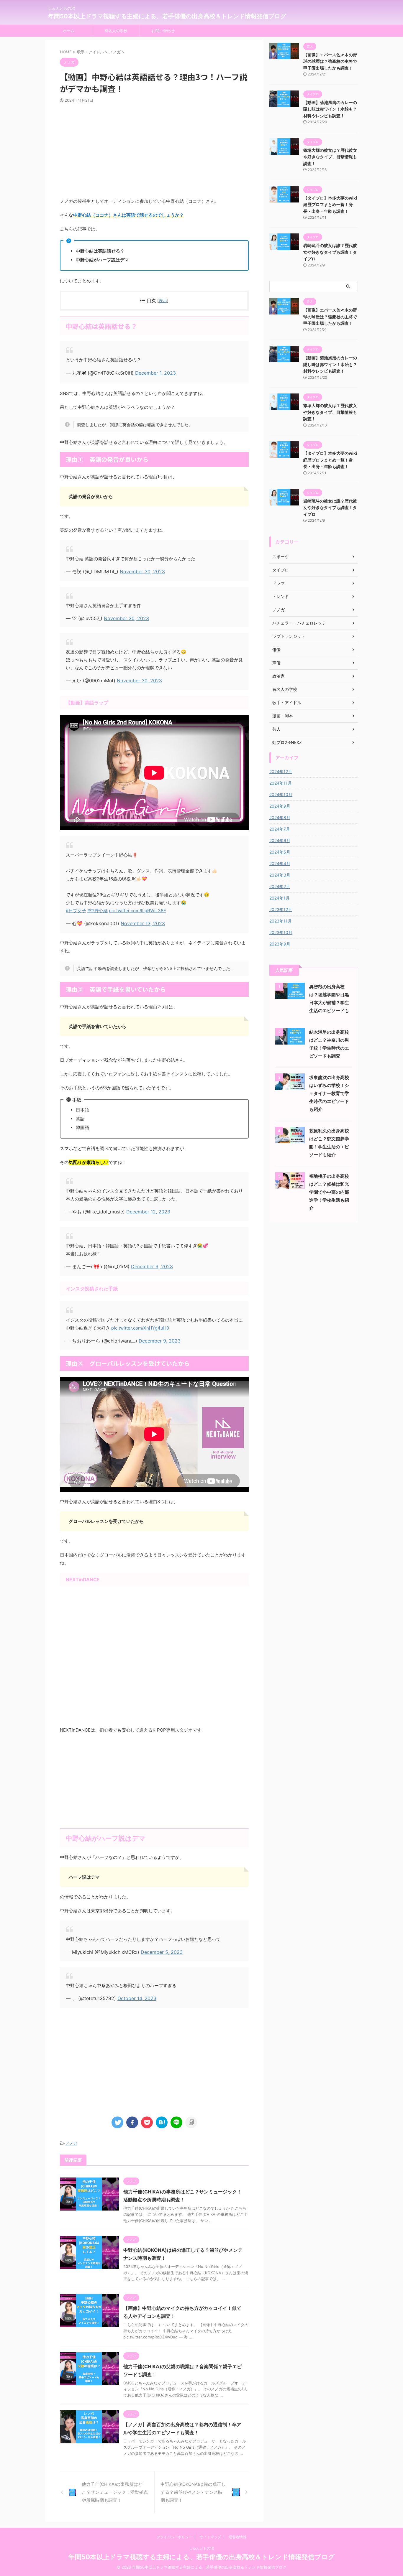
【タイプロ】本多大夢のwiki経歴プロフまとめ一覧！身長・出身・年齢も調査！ (330, 205)
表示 (163, 300)
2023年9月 (280, 944)
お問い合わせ (163, 31)
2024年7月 (280, 829)
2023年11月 (281, 921)
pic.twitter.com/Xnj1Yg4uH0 (140, 1328)
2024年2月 (280, 886)
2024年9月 (280, 806)
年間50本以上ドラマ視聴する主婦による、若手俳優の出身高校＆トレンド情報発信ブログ (167, 16)
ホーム (69, 31)
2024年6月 (280, 840)
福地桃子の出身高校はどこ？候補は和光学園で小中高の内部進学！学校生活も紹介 (329, 1192)
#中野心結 (98, 911)
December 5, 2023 (162, 1952)
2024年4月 (280, 863)
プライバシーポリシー (174, 2537)
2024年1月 (280, 898)
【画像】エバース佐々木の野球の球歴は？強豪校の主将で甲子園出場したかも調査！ (330, 61)
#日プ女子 (76, 911)
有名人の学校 (116, 31)
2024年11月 (281, 783)
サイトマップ (210, 2537)
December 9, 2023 (152, 1266)
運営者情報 (237, 2537)
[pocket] (147, 2122)
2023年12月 (281, 909)
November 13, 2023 (143, 923)
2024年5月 (280, 852)
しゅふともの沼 (201, 2548)
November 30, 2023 (142, 571)
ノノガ (71, 2143)
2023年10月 (281, 932)
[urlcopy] (191, 2122)
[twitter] (117, 2122)
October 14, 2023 (137, 1998)
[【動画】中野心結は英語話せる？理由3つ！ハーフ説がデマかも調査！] (162, 2122)
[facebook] (132, 2122)
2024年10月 (281, 794)
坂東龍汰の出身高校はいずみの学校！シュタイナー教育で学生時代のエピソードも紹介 (329, 1093)
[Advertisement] (154, 150)
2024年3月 (280, 875)
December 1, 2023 (155, 373)
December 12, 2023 (148, 1212)
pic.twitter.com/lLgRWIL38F (137, 911)
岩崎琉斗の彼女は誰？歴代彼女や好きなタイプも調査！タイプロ (330, 252)
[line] (176, 2122)
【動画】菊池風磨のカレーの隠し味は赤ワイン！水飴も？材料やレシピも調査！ (330, 109)
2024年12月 (281, 771)
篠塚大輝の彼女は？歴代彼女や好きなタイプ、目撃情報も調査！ (330, 157)
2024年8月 (280, 817)
